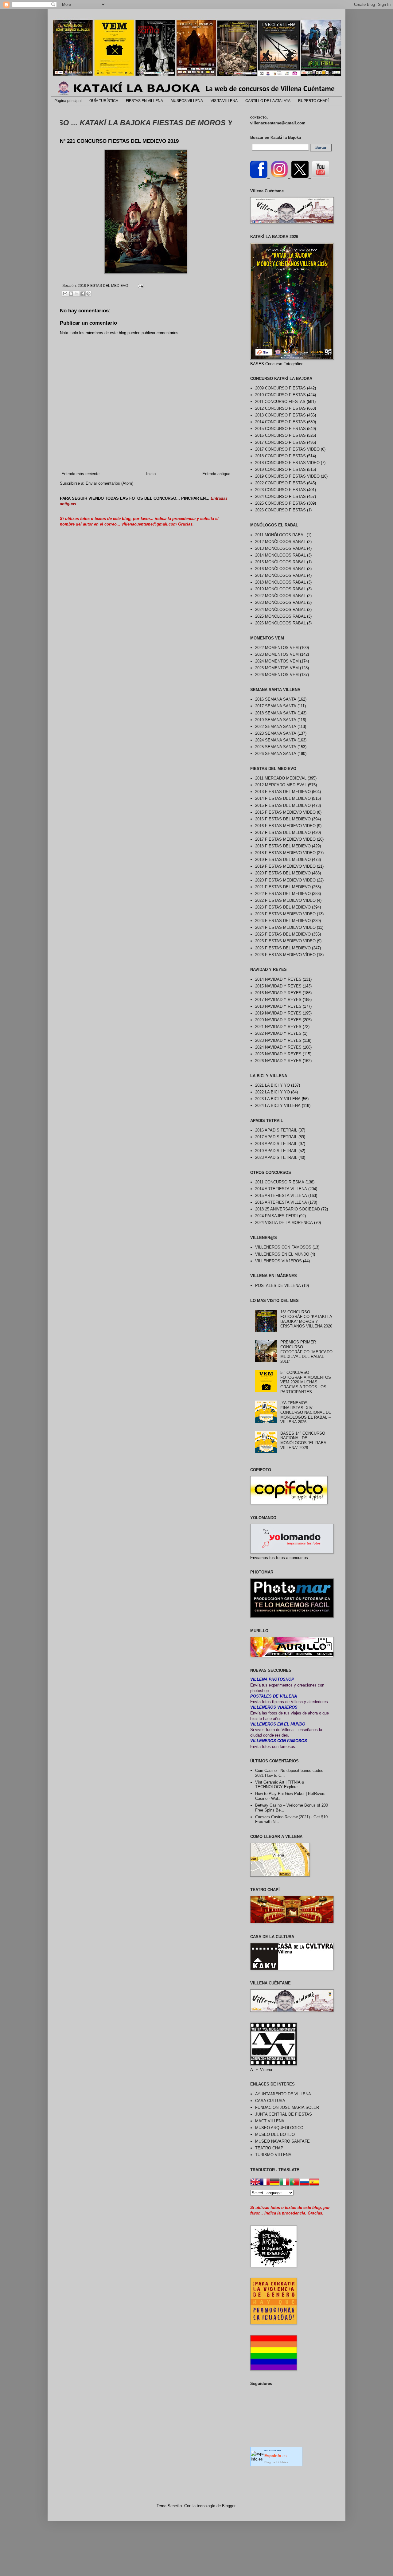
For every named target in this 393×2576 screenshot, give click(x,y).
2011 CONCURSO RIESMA (280, 1182)
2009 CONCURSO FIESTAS (280, 388)
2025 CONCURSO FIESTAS (280, 503)
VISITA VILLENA (224, 101)
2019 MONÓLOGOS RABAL (280, 589)
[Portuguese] (294, 2183)
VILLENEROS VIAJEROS (278, 1261)
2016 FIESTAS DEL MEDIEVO (283, 819)
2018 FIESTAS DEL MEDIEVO (283, 846)
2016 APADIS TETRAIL (276, 1130)
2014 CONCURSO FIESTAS (280, 422)
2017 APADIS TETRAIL (276, 1137)
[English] (255, 2183)
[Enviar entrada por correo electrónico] (140, 285)
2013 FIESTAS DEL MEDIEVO (283, 792)
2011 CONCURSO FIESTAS (280, 402)
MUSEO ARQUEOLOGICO (279, 2128)
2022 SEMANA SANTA (276, 727)
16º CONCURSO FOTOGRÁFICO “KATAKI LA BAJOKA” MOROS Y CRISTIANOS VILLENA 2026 (306, 1319)
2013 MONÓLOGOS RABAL (280, 548)
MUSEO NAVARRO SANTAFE (282, 2141)
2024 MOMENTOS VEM (277, 661)
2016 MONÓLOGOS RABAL (280, 569)
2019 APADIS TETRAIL (276, 1151)
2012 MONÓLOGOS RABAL (280, 542)
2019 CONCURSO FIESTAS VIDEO (287, 476)
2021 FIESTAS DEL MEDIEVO (283, 887)
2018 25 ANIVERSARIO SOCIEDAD (288, 1209)
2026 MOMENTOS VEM (277, 675)
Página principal (68, 101)
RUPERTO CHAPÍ (313, 101)
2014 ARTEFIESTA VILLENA (281, 1189)
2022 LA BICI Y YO (272, 1092)
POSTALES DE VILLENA (278, 1286)
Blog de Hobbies (276, 2462)
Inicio (151, 474)
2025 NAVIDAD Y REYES (278, 1054)
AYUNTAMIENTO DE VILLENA (283, 2094)
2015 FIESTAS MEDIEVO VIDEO (285, 812)
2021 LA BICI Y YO (272, 1085)
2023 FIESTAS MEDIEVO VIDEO (285, 914)
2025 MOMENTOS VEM (277, 668)
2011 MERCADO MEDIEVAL (281, 778)
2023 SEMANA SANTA (276, 733)
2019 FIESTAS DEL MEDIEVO (103, 285)
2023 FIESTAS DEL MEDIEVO (283, 907)
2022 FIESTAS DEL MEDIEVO (283, 894)
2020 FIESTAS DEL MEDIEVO (283, 873)
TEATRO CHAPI (270, 2148)
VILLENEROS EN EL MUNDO (282, 1254)
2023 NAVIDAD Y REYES (278, 1040)
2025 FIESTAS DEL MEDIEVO (283, 934)
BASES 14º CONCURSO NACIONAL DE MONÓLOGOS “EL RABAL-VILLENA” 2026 (305, 1440)
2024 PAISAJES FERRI (276, 1216)
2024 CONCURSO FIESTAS (280, 496)
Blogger (229, 2506)
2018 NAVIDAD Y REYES (278, 1006)
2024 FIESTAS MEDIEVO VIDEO (285, 927)
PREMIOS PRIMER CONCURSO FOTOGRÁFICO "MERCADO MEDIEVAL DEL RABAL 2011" (306, 1352)
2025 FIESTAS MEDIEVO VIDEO (285, 941)
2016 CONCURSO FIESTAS (280, 435)
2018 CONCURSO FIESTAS (280, 456)
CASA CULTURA (270, 2101)
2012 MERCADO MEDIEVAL (281, 785)
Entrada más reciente (80, 474)
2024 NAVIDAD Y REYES (278, 1047)
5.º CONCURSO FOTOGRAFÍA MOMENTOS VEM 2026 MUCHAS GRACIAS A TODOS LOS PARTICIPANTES (306, 1382)
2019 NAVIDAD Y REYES (278, 1013)
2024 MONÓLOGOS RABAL (280, 610)
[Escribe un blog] (71, 294)
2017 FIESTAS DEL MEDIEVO (283, 833)
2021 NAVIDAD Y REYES (278, 1027)
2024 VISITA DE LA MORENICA (284, 1223)
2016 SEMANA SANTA (276, 699)
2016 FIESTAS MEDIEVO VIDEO (285, 826)
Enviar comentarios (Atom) (109, 483)
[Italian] (285, 2183)
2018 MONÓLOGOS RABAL (280, 582)
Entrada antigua (216, 474)
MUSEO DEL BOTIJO (275, 2134)
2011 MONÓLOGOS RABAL (280, 535)
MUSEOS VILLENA (187, 101)
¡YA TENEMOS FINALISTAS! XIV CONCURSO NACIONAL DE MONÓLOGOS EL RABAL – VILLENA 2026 (306, 1412)
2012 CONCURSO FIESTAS (280, 408)
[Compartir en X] (77, 294)
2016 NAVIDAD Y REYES (278, 993)
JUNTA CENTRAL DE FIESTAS (284, 2114)
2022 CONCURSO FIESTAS (280, 483)
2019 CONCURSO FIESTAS (280, 469)
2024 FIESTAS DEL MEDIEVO (283, 921)
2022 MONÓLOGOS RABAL (280, 596)
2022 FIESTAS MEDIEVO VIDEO (285, 900)
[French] (265, 2183)
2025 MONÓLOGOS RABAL (280, 616)
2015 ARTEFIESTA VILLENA (281, 1196)
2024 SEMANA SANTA (276, 740)
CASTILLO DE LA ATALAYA (268, 101)
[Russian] (304, 2183)
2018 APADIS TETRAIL (276, 1144)
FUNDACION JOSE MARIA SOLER (287, 2107)
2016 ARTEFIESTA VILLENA (281, 1202)
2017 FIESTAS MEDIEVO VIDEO (285, 839)
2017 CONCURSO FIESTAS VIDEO (287, 449)
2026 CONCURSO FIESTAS (280, 510)
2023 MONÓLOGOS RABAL (280, 602)
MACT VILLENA (270, 2121)
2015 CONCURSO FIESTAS (280, 429)
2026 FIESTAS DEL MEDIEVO (283, 948)
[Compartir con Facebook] (83, 294)
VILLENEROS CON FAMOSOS (283, 1247)
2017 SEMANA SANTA (276, 706)
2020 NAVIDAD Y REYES (278, 1020)
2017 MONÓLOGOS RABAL (280, 575)
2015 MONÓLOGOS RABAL (280, 562)
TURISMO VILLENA (273, 2155)
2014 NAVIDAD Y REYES (278, 979)
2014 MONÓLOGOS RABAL (280, 555)
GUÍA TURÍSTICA (104, 101)
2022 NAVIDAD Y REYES (278, 1033)
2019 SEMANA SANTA (276, 720)
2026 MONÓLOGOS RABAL (280, 623)
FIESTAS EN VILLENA (144, 101)
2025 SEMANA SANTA (276, 747)
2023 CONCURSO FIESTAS (280, 490)
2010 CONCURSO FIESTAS (280, 395)
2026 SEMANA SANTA (276, 754)
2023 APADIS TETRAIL (276, 1157)
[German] (275, 2183)
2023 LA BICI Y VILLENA (278, 1099)
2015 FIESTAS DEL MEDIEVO (283, 805)
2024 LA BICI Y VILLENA (278, 1106)
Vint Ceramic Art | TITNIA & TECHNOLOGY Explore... (280, 1785)
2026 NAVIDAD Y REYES (278, 1061)
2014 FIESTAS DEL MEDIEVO (283, 798)
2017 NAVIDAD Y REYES (278, 1000)
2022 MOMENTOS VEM (277, 648)
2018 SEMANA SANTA (276, 713)
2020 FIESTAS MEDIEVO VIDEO (285, 880)
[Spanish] (314, 2183)
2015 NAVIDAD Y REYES (278, 986)
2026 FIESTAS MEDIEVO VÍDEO (285, 955)
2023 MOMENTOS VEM (277, 654)
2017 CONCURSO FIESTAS (280, 442)
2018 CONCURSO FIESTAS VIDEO (287, 463)
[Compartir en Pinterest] (88, 294)
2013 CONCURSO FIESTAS (280, 415)
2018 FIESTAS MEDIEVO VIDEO (285, 853)
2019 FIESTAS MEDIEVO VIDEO (285, 866)
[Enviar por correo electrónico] (65, 294)
